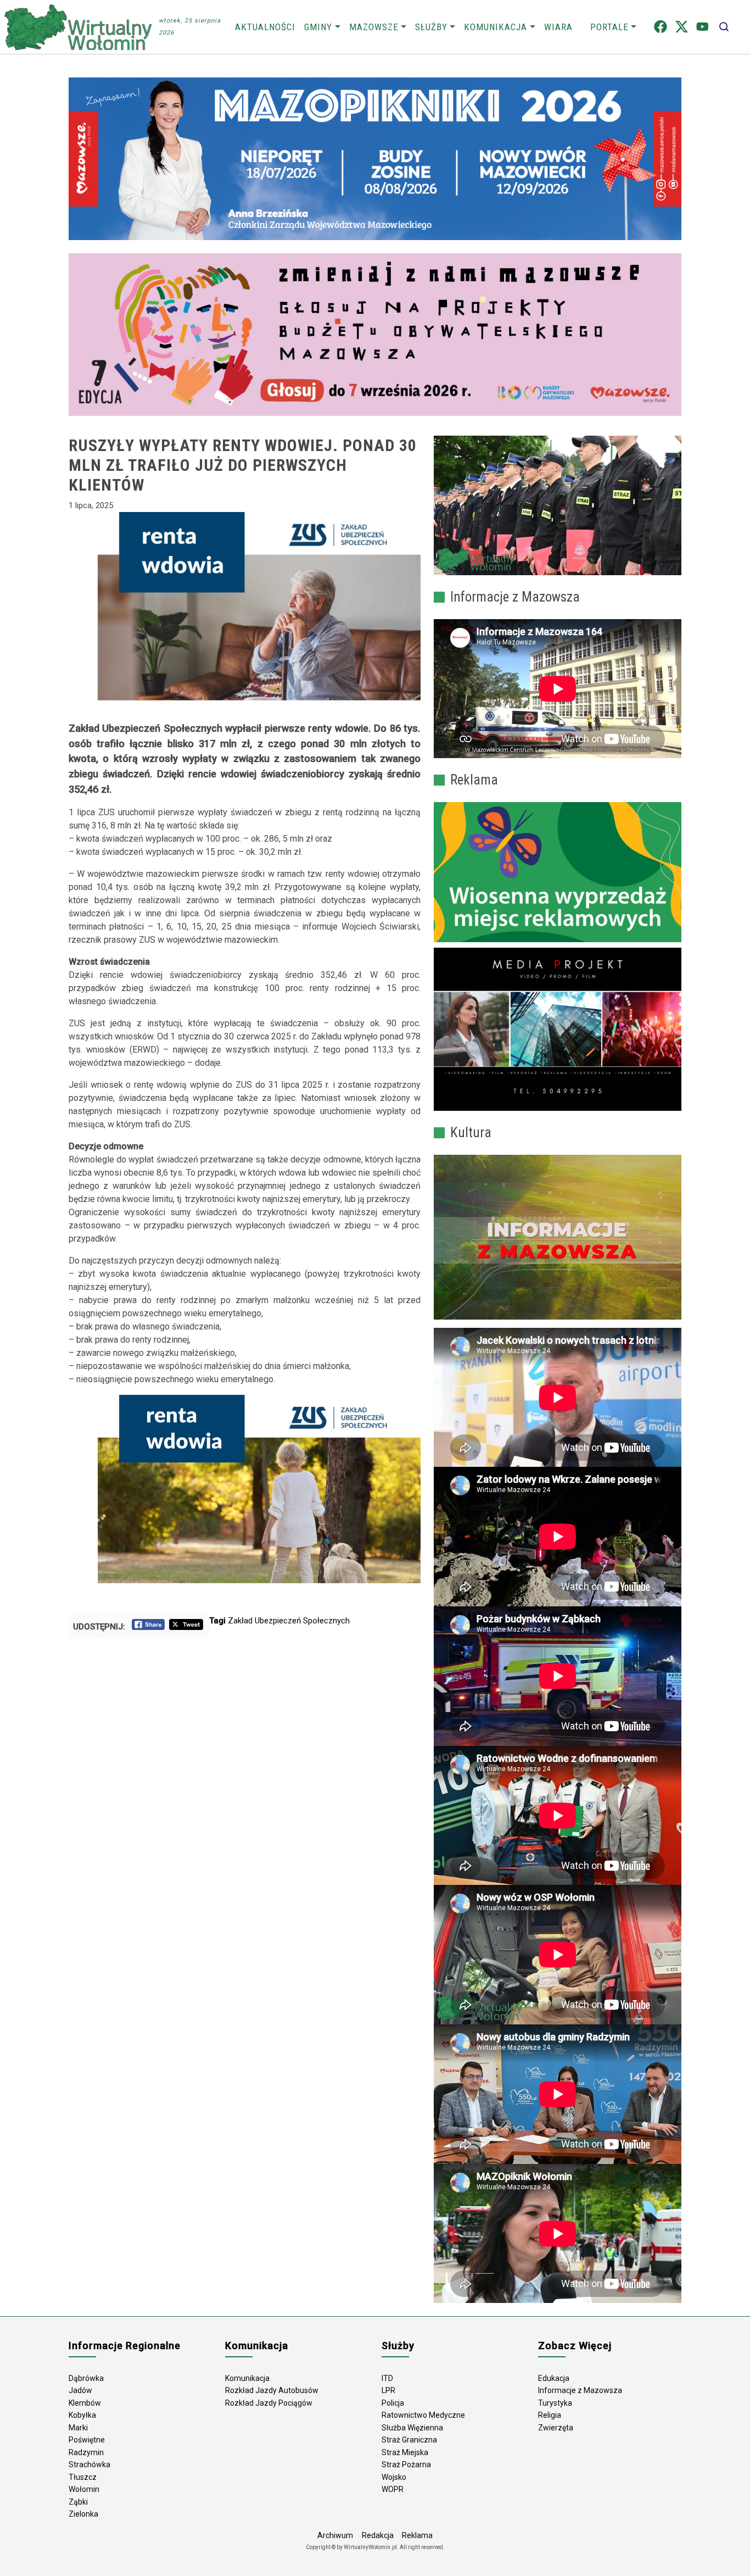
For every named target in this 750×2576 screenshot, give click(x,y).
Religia (550, 2415)
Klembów (85, 2403)
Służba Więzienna (412, 2428)
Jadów (80, 2390)
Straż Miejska (405, 2452)
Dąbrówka (86, 2378)
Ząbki (78, 2502)
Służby (431, 27)
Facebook (661, 27)
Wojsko (394, 2477)
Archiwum (335, 2535)
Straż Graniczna (409, 2440)
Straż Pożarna (406, 2464)
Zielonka (83, 2514)
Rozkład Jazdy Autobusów (272, 2390)
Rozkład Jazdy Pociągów (269, 2403)
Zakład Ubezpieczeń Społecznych (289, 1621)
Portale (609, 27)
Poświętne (87, 2440)
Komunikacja (496, 27)
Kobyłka (82, 2415)
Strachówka (89, 2464)
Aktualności (265, 27)
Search (724, 27)
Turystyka (555, 2403)
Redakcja (378, 2535)
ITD (387, 2378)
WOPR (393, 2489)
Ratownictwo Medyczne (423, 2415)
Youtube (703, 27)
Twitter (682, 27)
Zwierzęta (556, 2428)
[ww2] (558, 872)
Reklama (417, 2535)
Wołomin (84, 2489)
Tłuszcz (83, 2477)
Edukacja (554, 2378)
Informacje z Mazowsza (580, 2390)
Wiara (558, 27)
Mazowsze (374, 27)
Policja (393, 2403)
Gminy (318, 27)
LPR (388, 2390)
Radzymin (86, 2452)
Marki (78, 2428)
